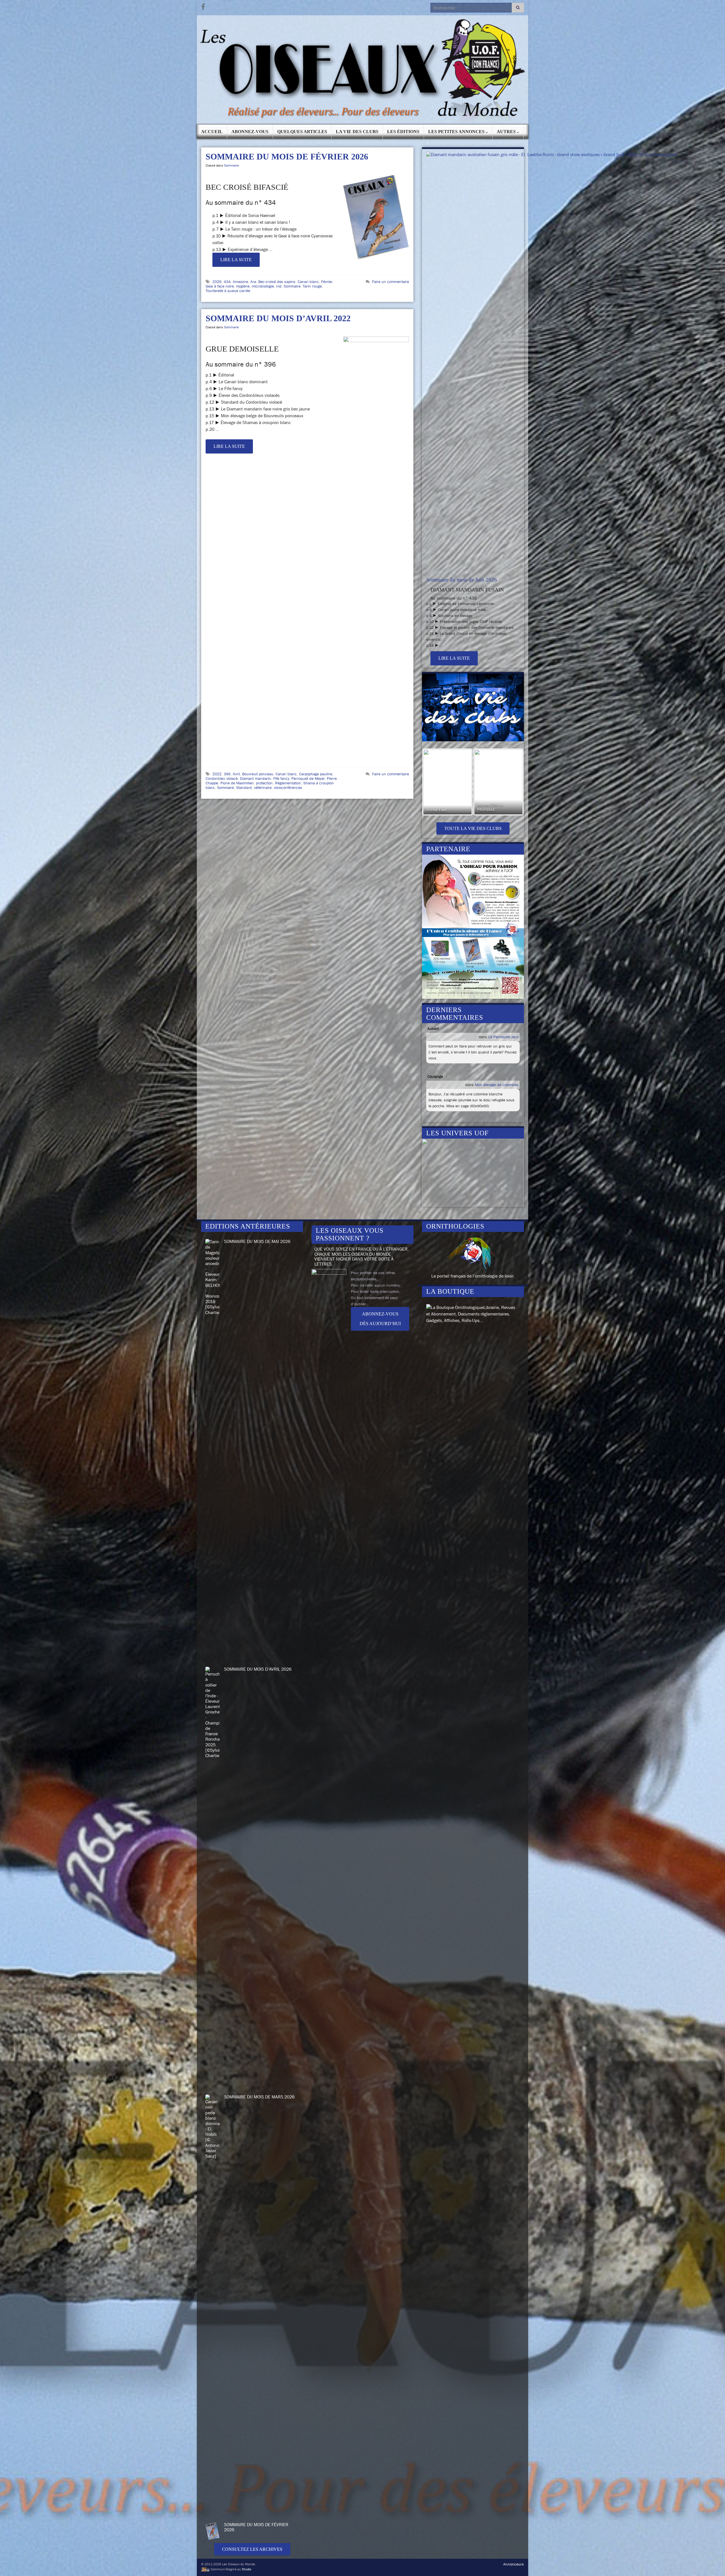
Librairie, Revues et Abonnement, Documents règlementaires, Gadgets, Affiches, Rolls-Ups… (471, 1314)
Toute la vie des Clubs (473, 828)
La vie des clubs (357, 132)
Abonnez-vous (250, 132)
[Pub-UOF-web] (473, 926)
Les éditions (403, 132)
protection (264, 783)
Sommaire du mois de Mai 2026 (257, 1241)
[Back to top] (712, 2563)
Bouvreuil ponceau (258, 774)
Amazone (240, 282)
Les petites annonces (457, 132)
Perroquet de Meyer (308, 778)
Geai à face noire (220, 286)
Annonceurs (514, 2564)
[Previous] (434, 782)
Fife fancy (281, 778)
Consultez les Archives (252, 2549)
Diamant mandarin (255, 778)
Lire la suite (236, 260)
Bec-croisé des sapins (277, 282)
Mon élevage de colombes (497, 1085)
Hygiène (243, 286)
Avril (236, 774)
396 (227, 774)
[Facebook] (203, 6)
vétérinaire (263, 787)
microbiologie (263, 286)
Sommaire (231, 165)
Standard (244, 787)
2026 (217, 282)
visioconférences (288, 787)
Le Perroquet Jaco (503, 1037)
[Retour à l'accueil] (362, 70)
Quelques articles (302, 132)
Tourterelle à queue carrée (228, 291)
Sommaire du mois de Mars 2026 (259, 2097)
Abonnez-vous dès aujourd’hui (380, 1319)
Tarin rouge (312, 286)
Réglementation (288, 783)
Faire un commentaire (391, 282)
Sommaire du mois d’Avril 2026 (258, 1669)
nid (279, 286)
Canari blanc (308, 282)
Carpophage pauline (316, 774)
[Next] (512, 782)
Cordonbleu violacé (222, 778)
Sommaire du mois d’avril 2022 (278, 318)
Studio (247, 2569)
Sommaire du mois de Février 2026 (287, 157)
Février (327, 282)
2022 (217, 774)
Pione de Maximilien (237, 783)
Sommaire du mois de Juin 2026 (462, 580)
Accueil (212, 132)
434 (227, 282)
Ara (253, 282)
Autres (507, 132)
